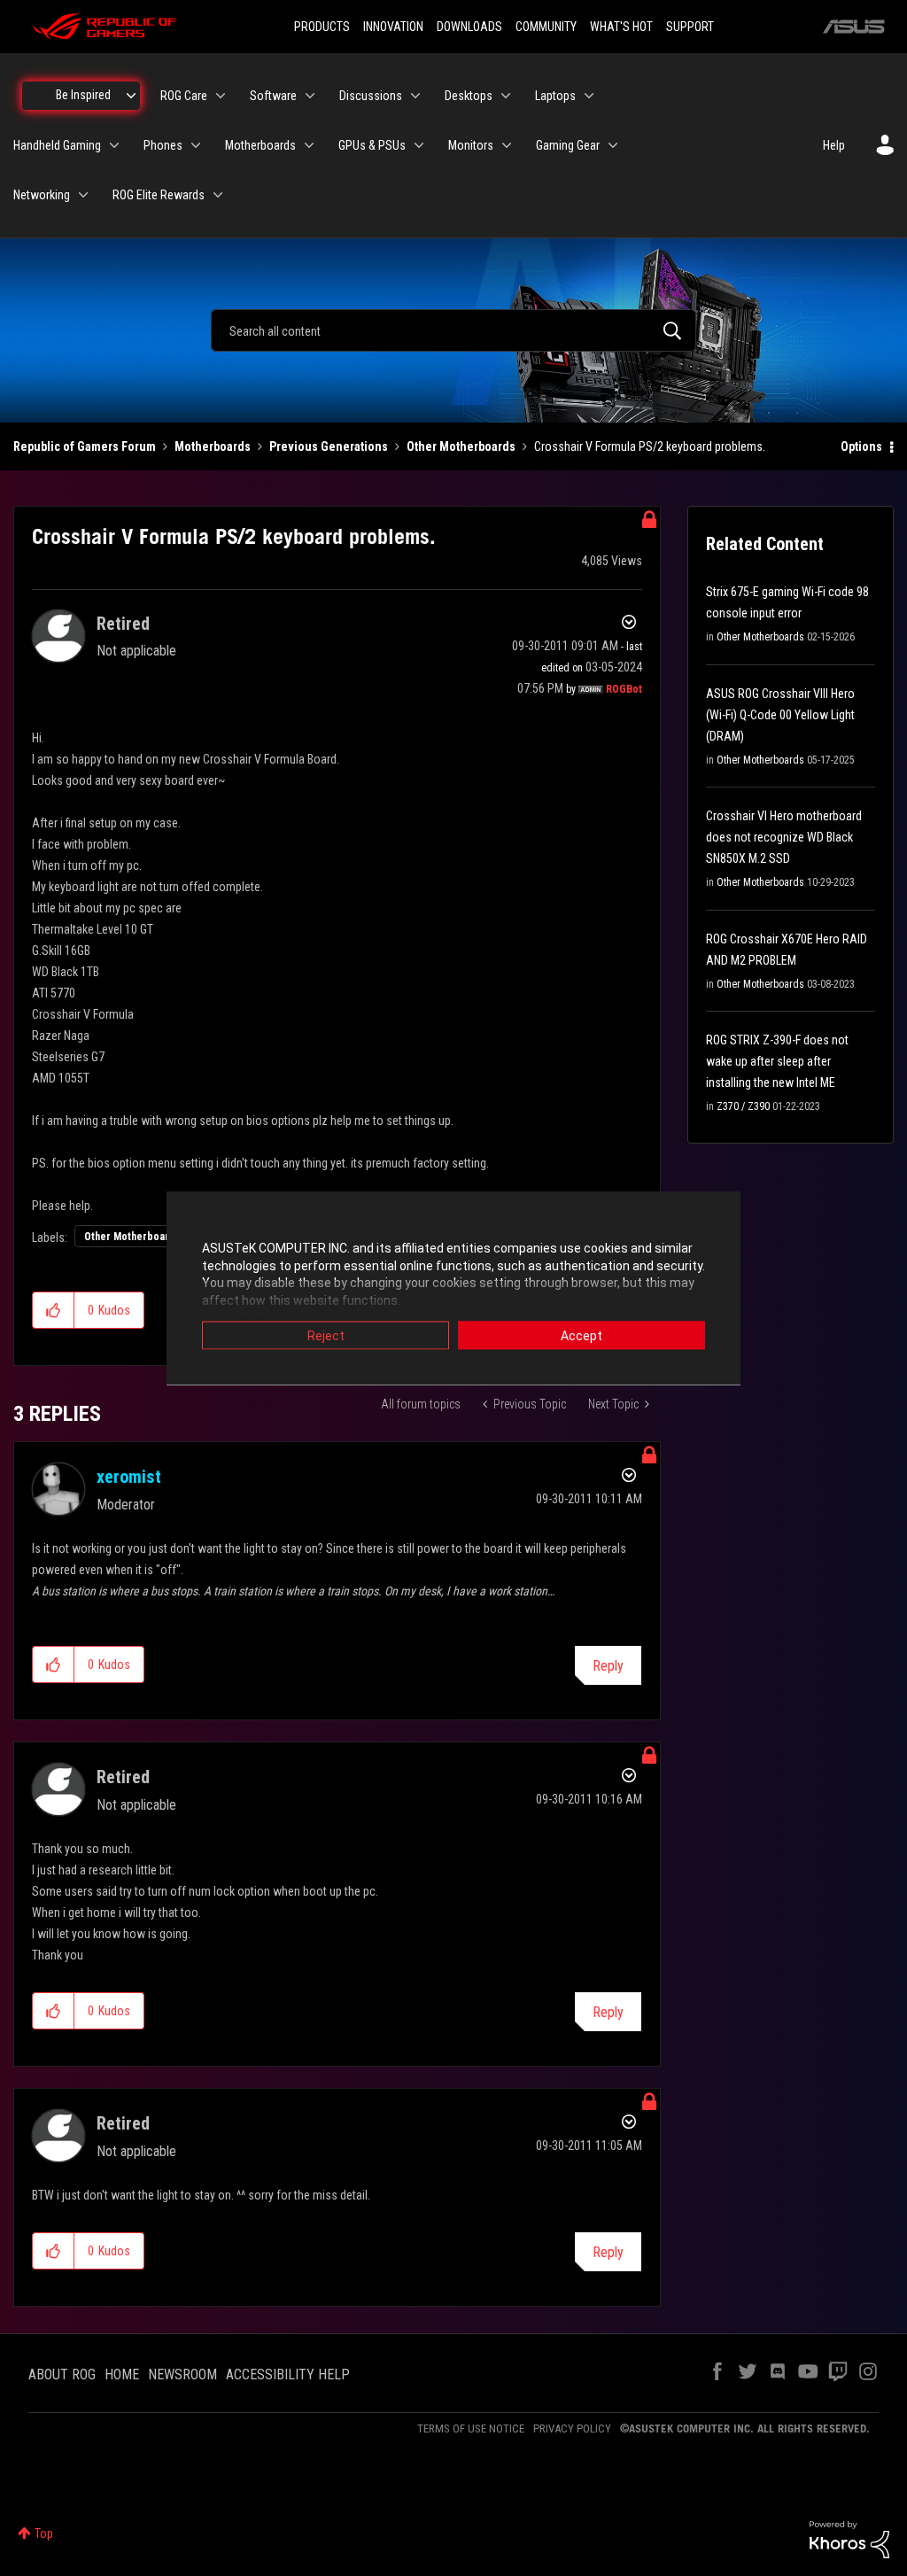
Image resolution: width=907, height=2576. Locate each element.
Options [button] (861, 446)
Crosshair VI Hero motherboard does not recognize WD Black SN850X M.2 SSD (784, 837)
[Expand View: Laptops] (589, 96)
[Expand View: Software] (310, 96)
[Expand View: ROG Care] (221, 96)
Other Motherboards (461, 446)
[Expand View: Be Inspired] (131, 96)
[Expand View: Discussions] (415, 96)
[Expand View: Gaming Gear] (613, 145)
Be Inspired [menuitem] (83, 95)
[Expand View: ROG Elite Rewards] (218, 195)
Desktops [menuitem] (469, 96)
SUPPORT (690, 27)
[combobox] (453, 330)
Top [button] (44, 2533)
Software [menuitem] (273, 96)
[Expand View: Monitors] (507, 145)
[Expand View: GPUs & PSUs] (419, 145)
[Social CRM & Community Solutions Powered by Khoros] (849, 2539)
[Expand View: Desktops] (506, 96)
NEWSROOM (182, 2374)
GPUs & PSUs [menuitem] (372, 145)
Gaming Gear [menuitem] (568, 145)
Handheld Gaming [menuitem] (57, 145)
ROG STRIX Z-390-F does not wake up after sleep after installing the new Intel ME (777, 1061)
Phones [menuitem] (163, 145)
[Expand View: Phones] (196, 145)
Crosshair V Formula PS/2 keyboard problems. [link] (650, 446)
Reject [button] (326, 1336)
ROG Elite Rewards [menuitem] (159, 195)
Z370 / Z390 (743, 1106)
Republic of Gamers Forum (85, 446)
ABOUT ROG (62, 2374)
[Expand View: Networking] (83, 195)
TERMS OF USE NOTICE (471, 2429)
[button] (54, 1310)
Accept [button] (581, 1336)
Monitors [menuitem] (471, 145)
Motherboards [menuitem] (260, 145)
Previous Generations (329, 446)
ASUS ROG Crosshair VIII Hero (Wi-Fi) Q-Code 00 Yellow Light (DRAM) (780, 715)
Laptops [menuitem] (555, 96)
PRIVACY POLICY (572, 2429)
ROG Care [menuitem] (184, 96)
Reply (608, 1666)
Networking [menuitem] (42, 195)
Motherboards (213, 446)
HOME (122, 2374)
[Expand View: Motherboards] (309, 145)
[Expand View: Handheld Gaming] (114, 145)
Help (834, 145)
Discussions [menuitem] (371, 96)
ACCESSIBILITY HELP (288, 2374)
